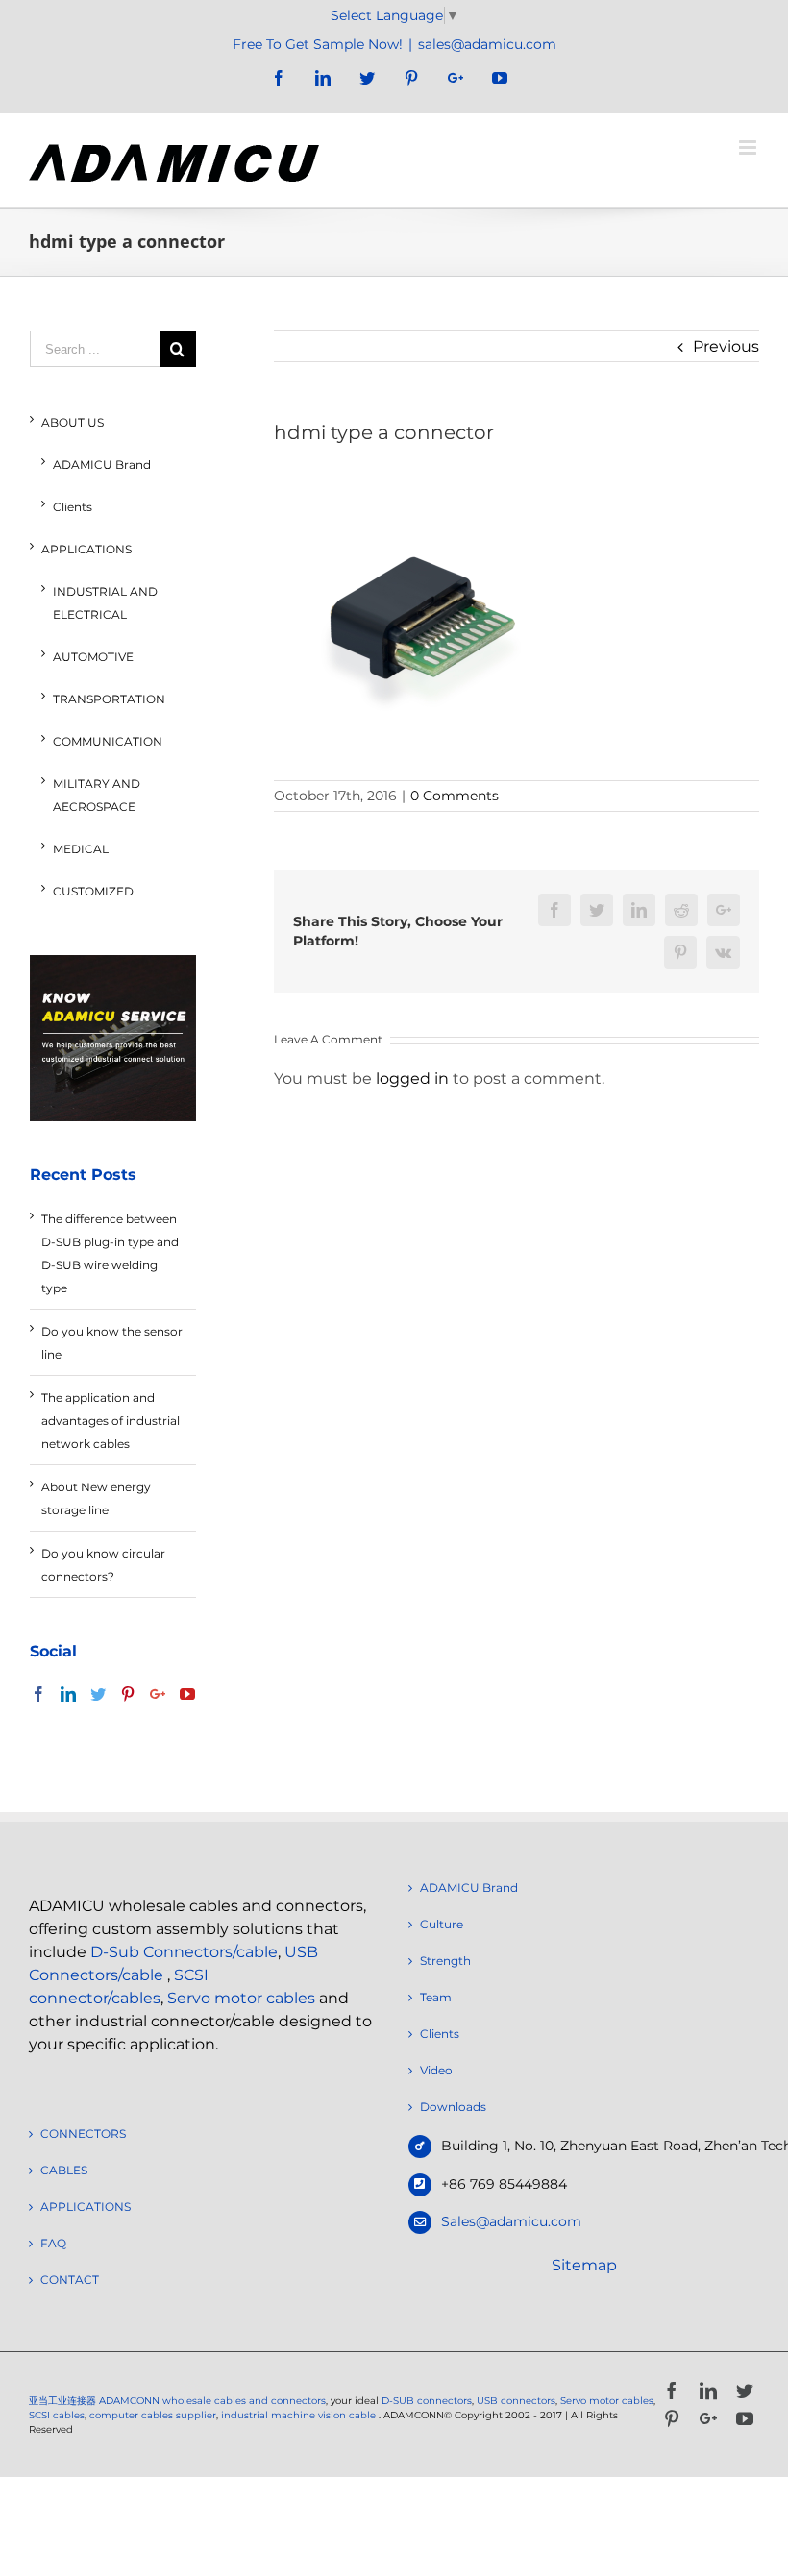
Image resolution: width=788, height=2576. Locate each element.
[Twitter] (98, 1694)
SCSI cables (57, 2415)
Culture (442, 1924)
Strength (445, 1961)
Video (436, 2070)
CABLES (64, 2170)
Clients (73, 507)
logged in (412, 1079)
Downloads (453, 2107)
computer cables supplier (153, 2415)
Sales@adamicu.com (511, 2221)
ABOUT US (73, 422)
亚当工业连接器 (62, 2401)
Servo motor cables (241, 1998)
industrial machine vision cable (300, 2415)
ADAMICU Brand (102, 465)
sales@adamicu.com (487, 44)
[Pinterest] (128, 1694)
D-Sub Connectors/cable (184, 1952)
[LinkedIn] (68, 1694)
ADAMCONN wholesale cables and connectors (212, 2401)
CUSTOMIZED (93, 891)
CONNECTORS (83, 2134)
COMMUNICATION (108, 741)
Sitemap (584, 2265)
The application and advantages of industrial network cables (111, 1421)
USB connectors (516, 2401)
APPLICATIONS (86, 549)
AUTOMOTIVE (93, 657)
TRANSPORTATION (109, 699)
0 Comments (455, 796)
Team (436, 1997)
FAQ (53, 2243)
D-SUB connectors (427, 2401)
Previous (726, 346)
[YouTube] (187, 1694)
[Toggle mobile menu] (749, 147)
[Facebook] (38, 1694)
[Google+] (158, 1694)
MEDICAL (81, 849)
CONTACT (70, 2280)
